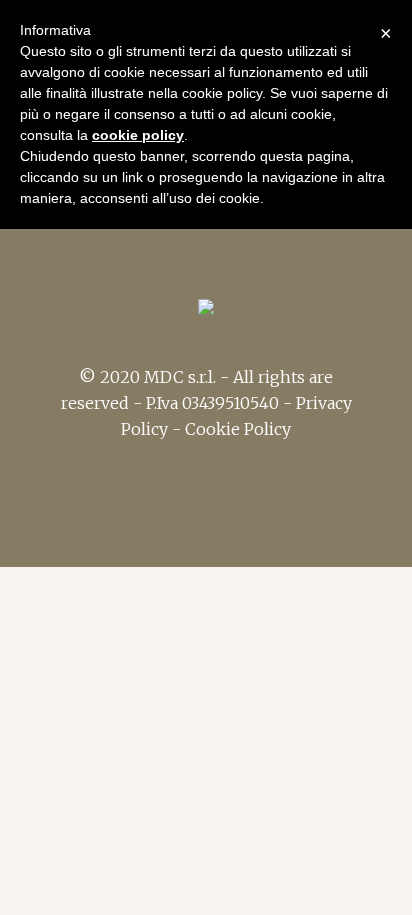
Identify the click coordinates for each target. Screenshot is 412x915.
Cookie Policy (238, 429)
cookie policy (138, 135)
